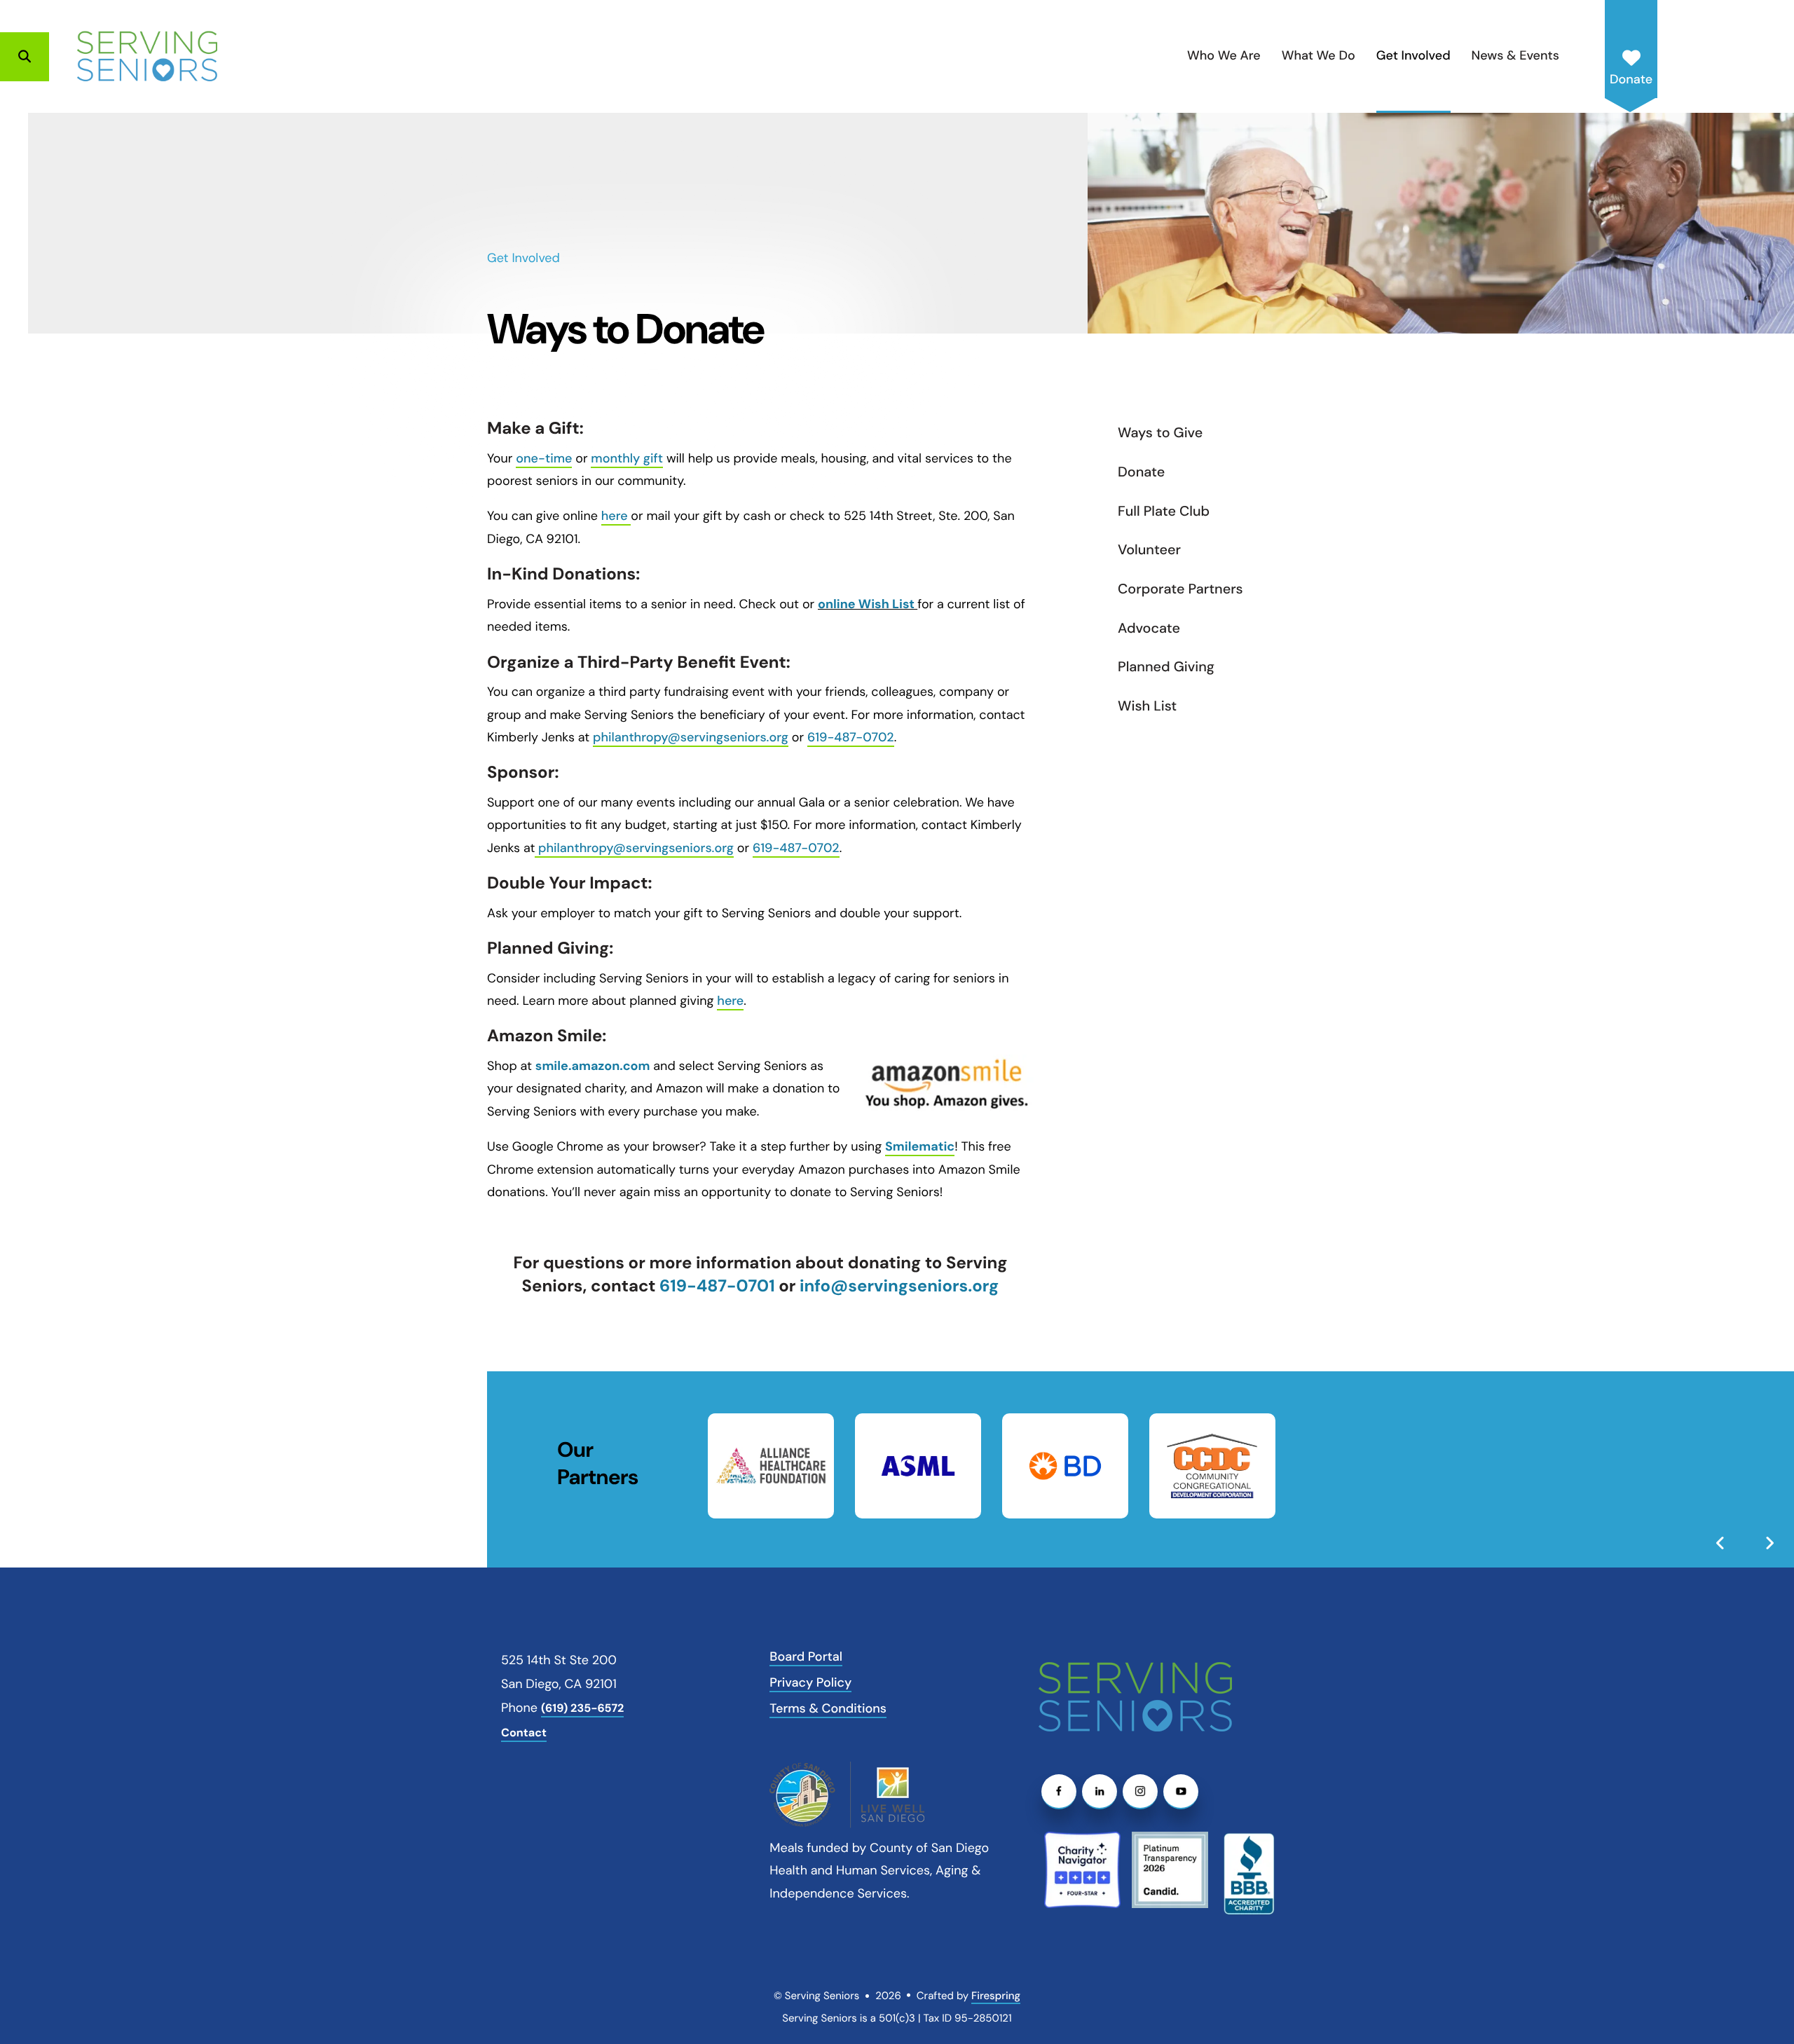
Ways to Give (1160, 433)
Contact (524, 1733)
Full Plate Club (1164, 512)
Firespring (996, 1996)
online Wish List (868, 604)
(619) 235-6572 (582, 1709)
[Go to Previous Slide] (1720, 1543)
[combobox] (78, 57)
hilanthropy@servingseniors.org (695, 737)
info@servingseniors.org (899, 1286)
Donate (1631, 79)
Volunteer (1149, 550)
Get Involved (1413, 55)
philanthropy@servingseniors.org (636, 848)
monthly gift (627, 458)
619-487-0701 (715, 1286)
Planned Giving (1166, 667)
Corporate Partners (1180, 589)
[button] (25, 57)
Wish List (1147, 706)
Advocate (1149, 629)
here (615, 516)
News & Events (1515, 55)
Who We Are (1224, 55)
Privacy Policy (810, 1682)
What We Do (1319, 55)
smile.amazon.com (593, 1066)
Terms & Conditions (828, 1708)
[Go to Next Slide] (1769, 1543)
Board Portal (806, 1657)
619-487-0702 (851, 737)
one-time (544, 458)
